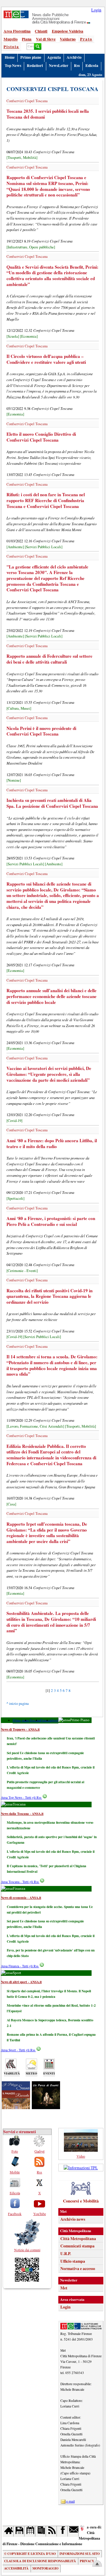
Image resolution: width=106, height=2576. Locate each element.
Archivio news (73, 2219)
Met (64, 2288)
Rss (77, 65)
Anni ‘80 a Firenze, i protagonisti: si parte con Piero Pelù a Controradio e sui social (51, 1221)
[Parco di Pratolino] (46, 2107)
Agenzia (54, 57)
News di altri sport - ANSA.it (21, 1982)
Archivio (74, 57)
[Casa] (11, 1504)
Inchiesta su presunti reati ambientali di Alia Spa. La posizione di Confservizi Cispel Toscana (52, 803)
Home (10, 57)
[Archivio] (19, 2531)
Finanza (46, 1720)
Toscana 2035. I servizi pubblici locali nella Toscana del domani (48, 114)
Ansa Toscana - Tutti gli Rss (20, 1882)
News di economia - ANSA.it (21, 1898)
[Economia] (29, 336)
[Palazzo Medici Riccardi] (16, 2107)
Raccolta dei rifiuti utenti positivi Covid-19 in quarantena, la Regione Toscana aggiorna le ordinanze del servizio (49, 1296)
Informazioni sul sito (79, 2554)
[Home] (8, 2531)
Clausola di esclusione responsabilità (40, 2561)
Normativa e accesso (78, 2269)
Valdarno (68, 39)
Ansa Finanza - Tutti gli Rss (20, 1966)
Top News (13, 65)
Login (96, 10)
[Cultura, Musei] (19, 708)
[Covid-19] (14, 1121)
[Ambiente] (15, 547)
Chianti (41, 31)
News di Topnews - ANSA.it (20, 1729)
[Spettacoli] (15, 1198)
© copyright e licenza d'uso (30, 2554)
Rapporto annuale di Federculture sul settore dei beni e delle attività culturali (49, 659)
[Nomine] (14, 780)
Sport (55, 1720)
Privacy (87, 2561)
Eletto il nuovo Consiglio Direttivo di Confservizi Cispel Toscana (41, 437)
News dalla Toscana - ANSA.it (22, 1814)
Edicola (92, 65)
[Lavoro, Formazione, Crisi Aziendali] (35, 1426)
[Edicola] (41, 2531)
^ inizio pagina (18, 1703)
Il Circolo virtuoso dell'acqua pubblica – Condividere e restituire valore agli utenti (46, 359)
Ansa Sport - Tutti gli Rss (18, 2050)
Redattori (35, 65)
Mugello (11, 39)
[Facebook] (62, 2531)
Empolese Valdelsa (68, 31)
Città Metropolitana (78, 2239)
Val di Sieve (46, 39)
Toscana (35, 1720)
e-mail (71, 2501)
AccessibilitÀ (16, 2568)
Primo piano (31, 57)
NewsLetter (59, 65)
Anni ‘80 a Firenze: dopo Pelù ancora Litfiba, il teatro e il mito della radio (52, 1143)
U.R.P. (66, 2254)
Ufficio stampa (73, 2261)
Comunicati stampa (77, 2246)
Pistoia (11, 47)
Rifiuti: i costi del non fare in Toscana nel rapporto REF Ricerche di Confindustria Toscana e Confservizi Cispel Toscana (46, 500)
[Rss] (51, 2531)
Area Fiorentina (17, 31)
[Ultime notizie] (30, 2531)
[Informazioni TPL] (81, 2168)
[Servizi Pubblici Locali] (44, 547)
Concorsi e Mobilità (81, 2201)
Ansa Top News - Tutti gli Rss (21, 1797)
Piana (27, 39)
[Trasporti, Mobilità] (22, 158)
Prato (86, 39)
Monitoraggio (45, 2568)
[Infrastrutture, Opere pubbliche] (31, 247)
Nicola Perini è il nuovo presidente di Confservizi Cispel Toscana (41, 731)
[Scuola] (13, 336)
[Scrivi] (73, 2531)
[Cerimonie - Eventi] (22, 1271)
